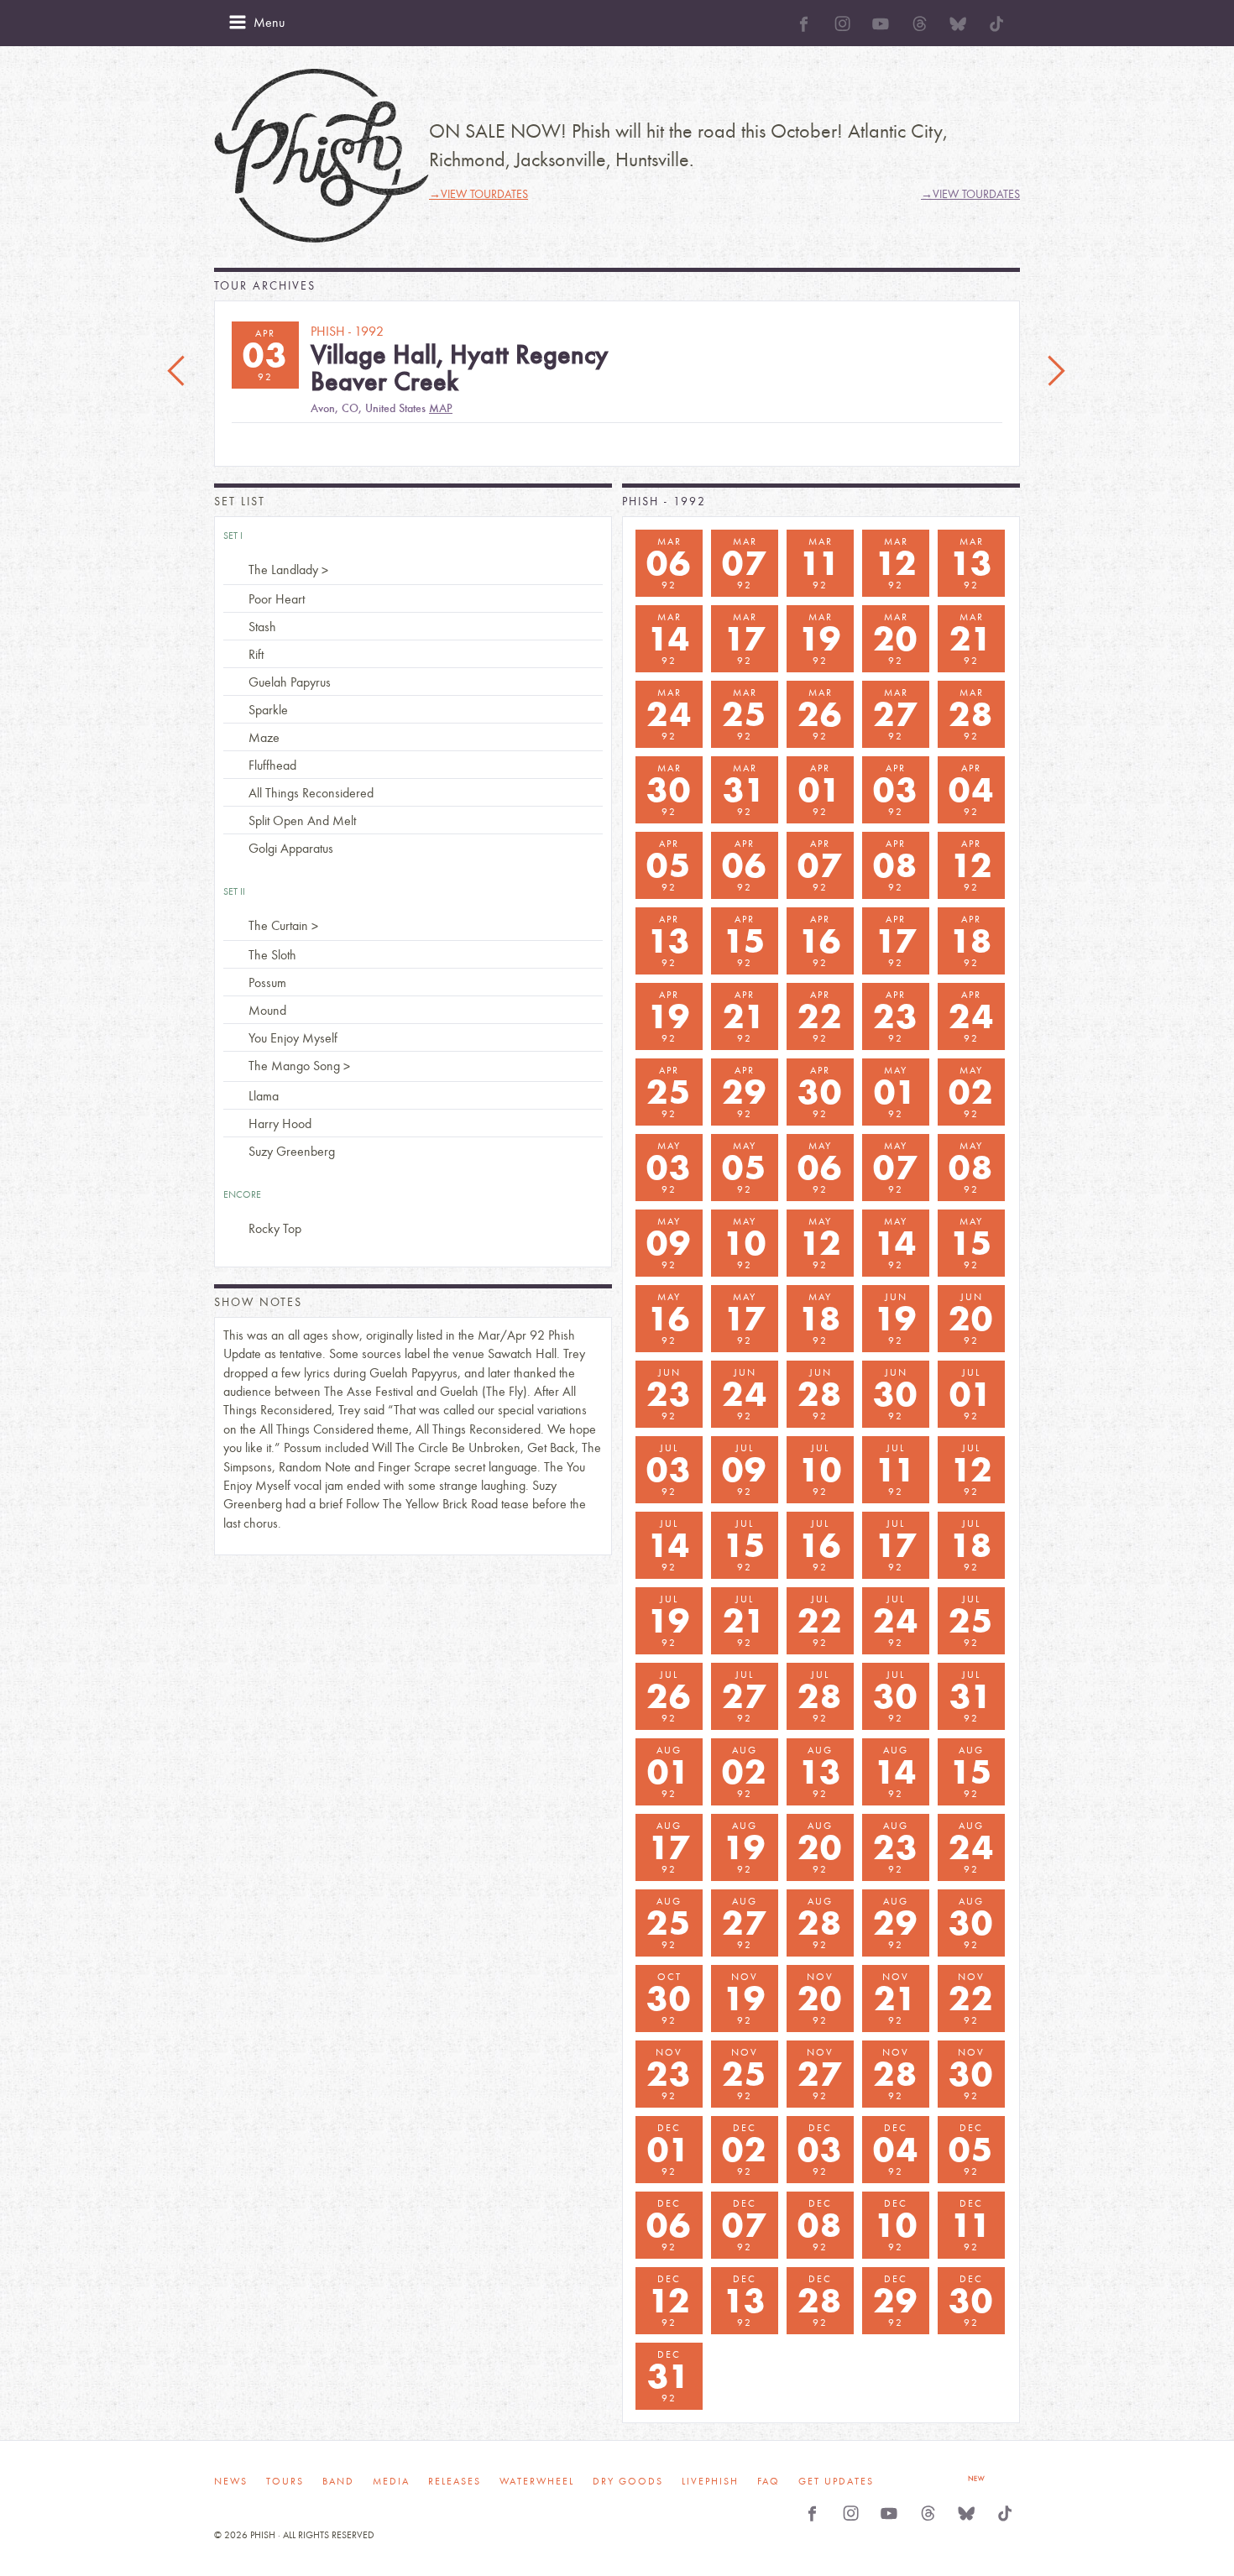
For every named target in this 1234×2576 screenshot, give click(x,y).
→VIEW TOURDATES (478, 194)
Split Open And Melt (302, 820)
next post (1056, 372)
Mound (267, 1010)
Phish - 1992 (664, 502)
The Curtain (278, 925)
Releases (455, 2481)
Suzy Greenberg (292, 1151)
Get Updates (836, 2481)
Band (338, 2481)
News (231, 2481)
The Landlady (283, 570)
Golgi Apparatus (291, 848)
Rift (256, 654)
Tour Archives (265, 286)
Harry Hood (280, 1123)
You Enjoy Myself (293, 1038)
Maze (264, 737)
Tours (285, 2481)
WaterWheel (537, 2481)
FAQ (769, 2481)
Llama (264, 1096)
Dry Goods (628, 2481)
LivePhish (710, 2481)
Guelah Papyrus (290, 682)
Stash (262, 627)
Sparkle (268, 710)
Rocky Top (275, 1228)
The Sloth (272, 955)
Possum (267, 982)
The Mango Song (294, 1066)
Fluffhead (272, 765)
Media (391, 2481)
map (441, 408)
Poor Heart (277, 599)
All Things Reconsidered (311, 793)
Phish (322, 156)
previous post (178, 372)
